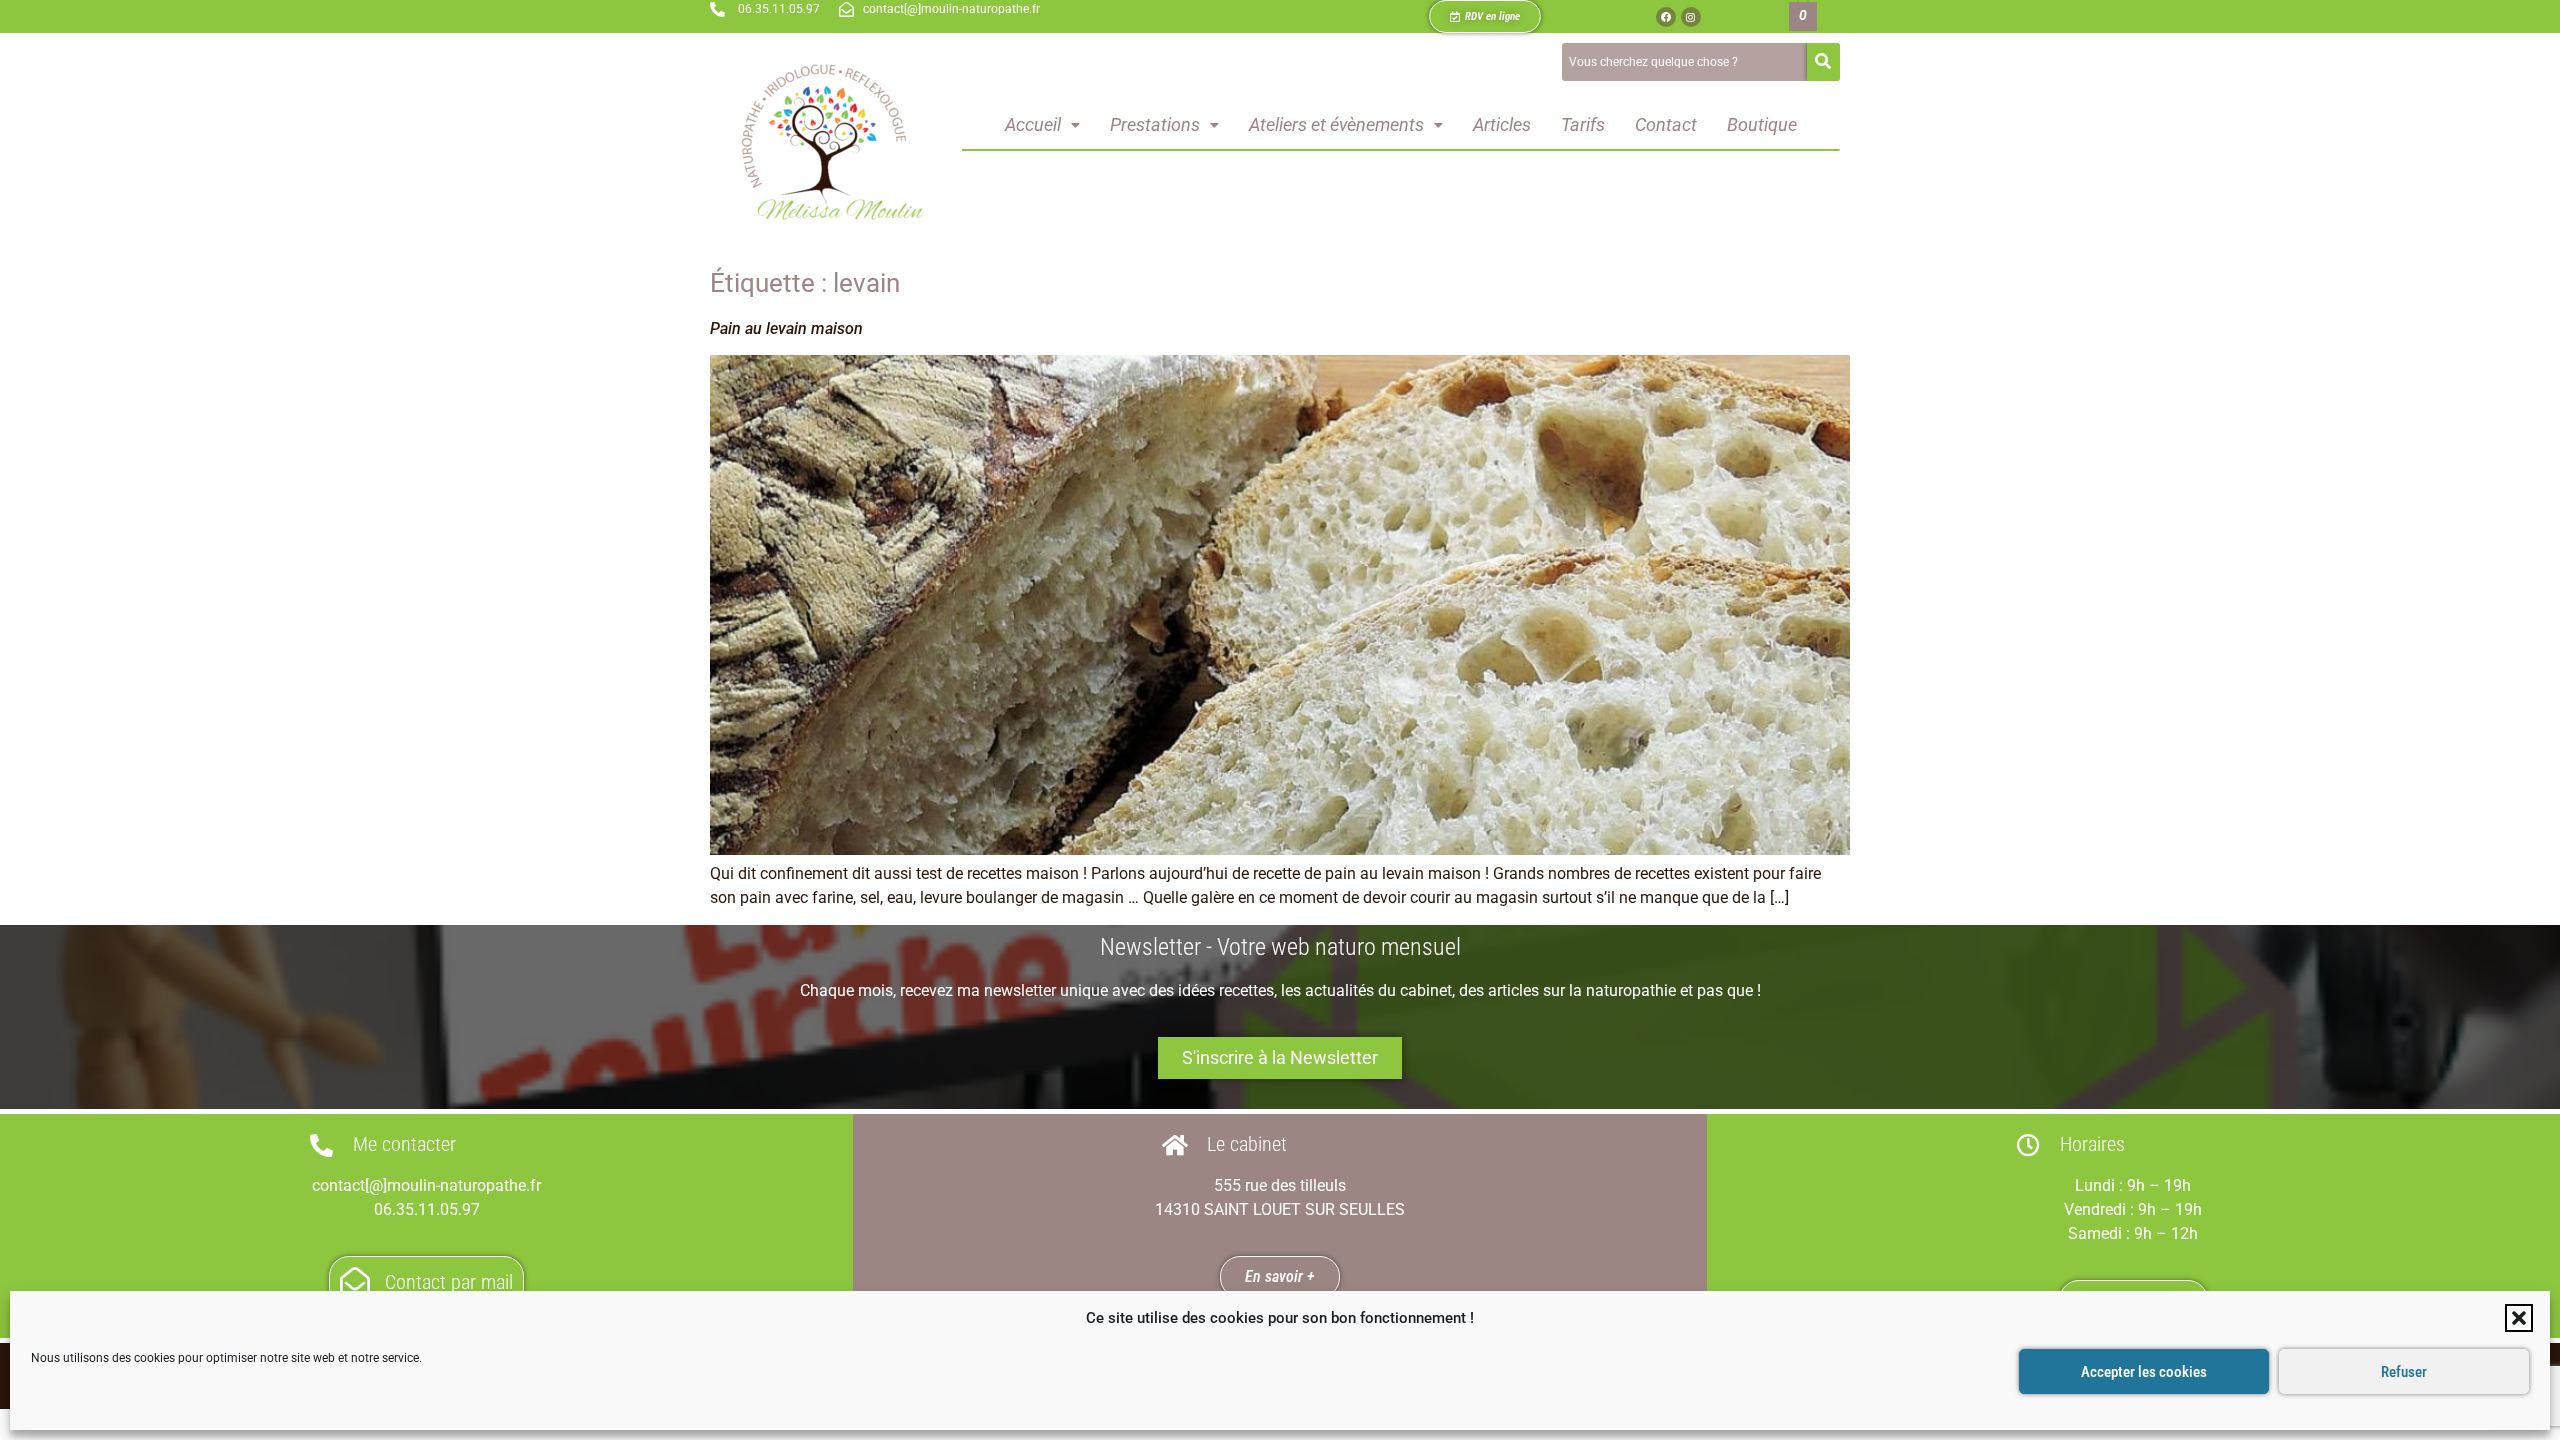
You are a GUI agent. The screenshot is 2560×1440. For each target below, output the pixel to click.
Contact (1666, 124)
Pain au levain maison (786, 328)
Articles (1502, 124)
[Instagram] (1691, 17)
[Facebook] (1666, 17)
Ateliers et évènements (1336, 124)
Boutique (1762, 124)
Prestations (1155, 124)
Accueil (1033, 124)
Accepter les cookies (2144, 1372)
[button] (2519, 1318)
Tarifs (1583, 124)
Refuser (2404, 1372)
